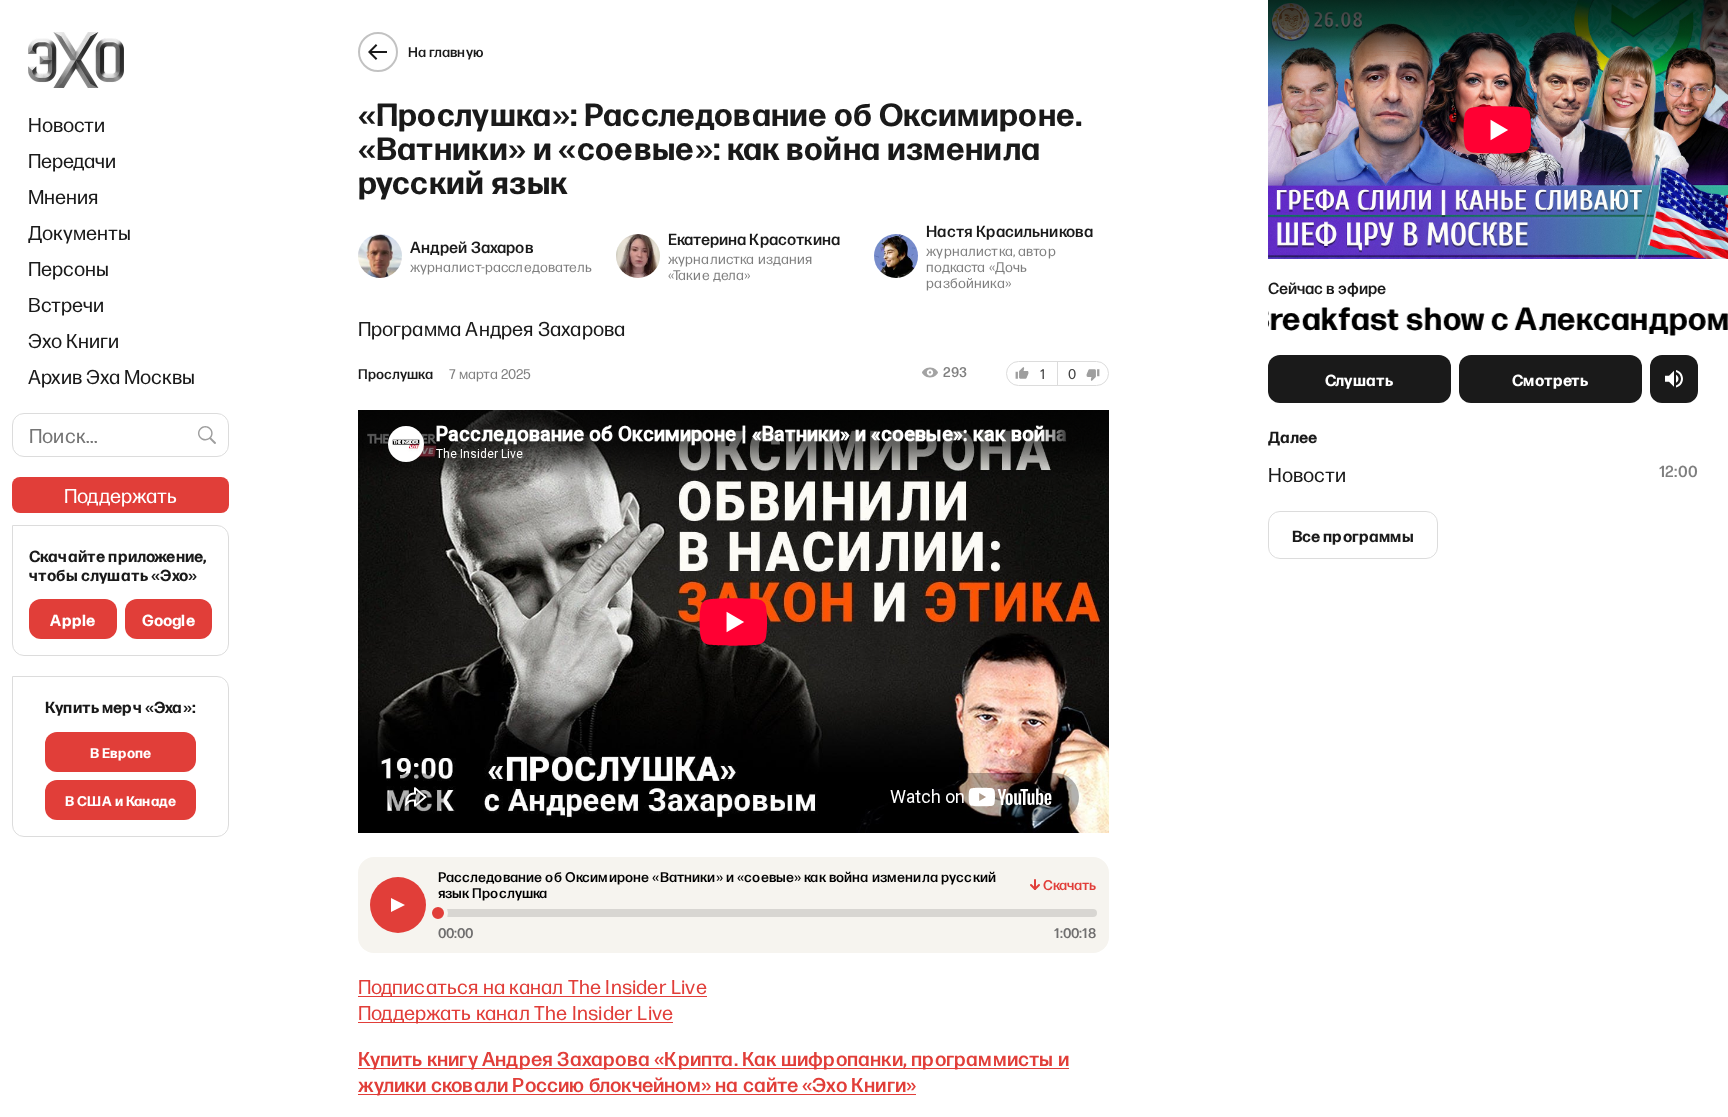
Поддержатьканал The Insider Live (516, 1012)
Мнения (63, 196)
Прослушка (395, 374)
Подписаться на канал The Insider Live (532, 986)
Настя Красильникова (1009, 230)
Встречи (66, 304)
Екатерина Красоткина (754, 238)
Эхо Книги (73, 340)
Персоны (68, 268)
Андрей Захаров (472, 246)
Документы (79, 232)
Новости (66, 124)
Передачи (72, 160)
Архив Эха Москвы (111, 376)
